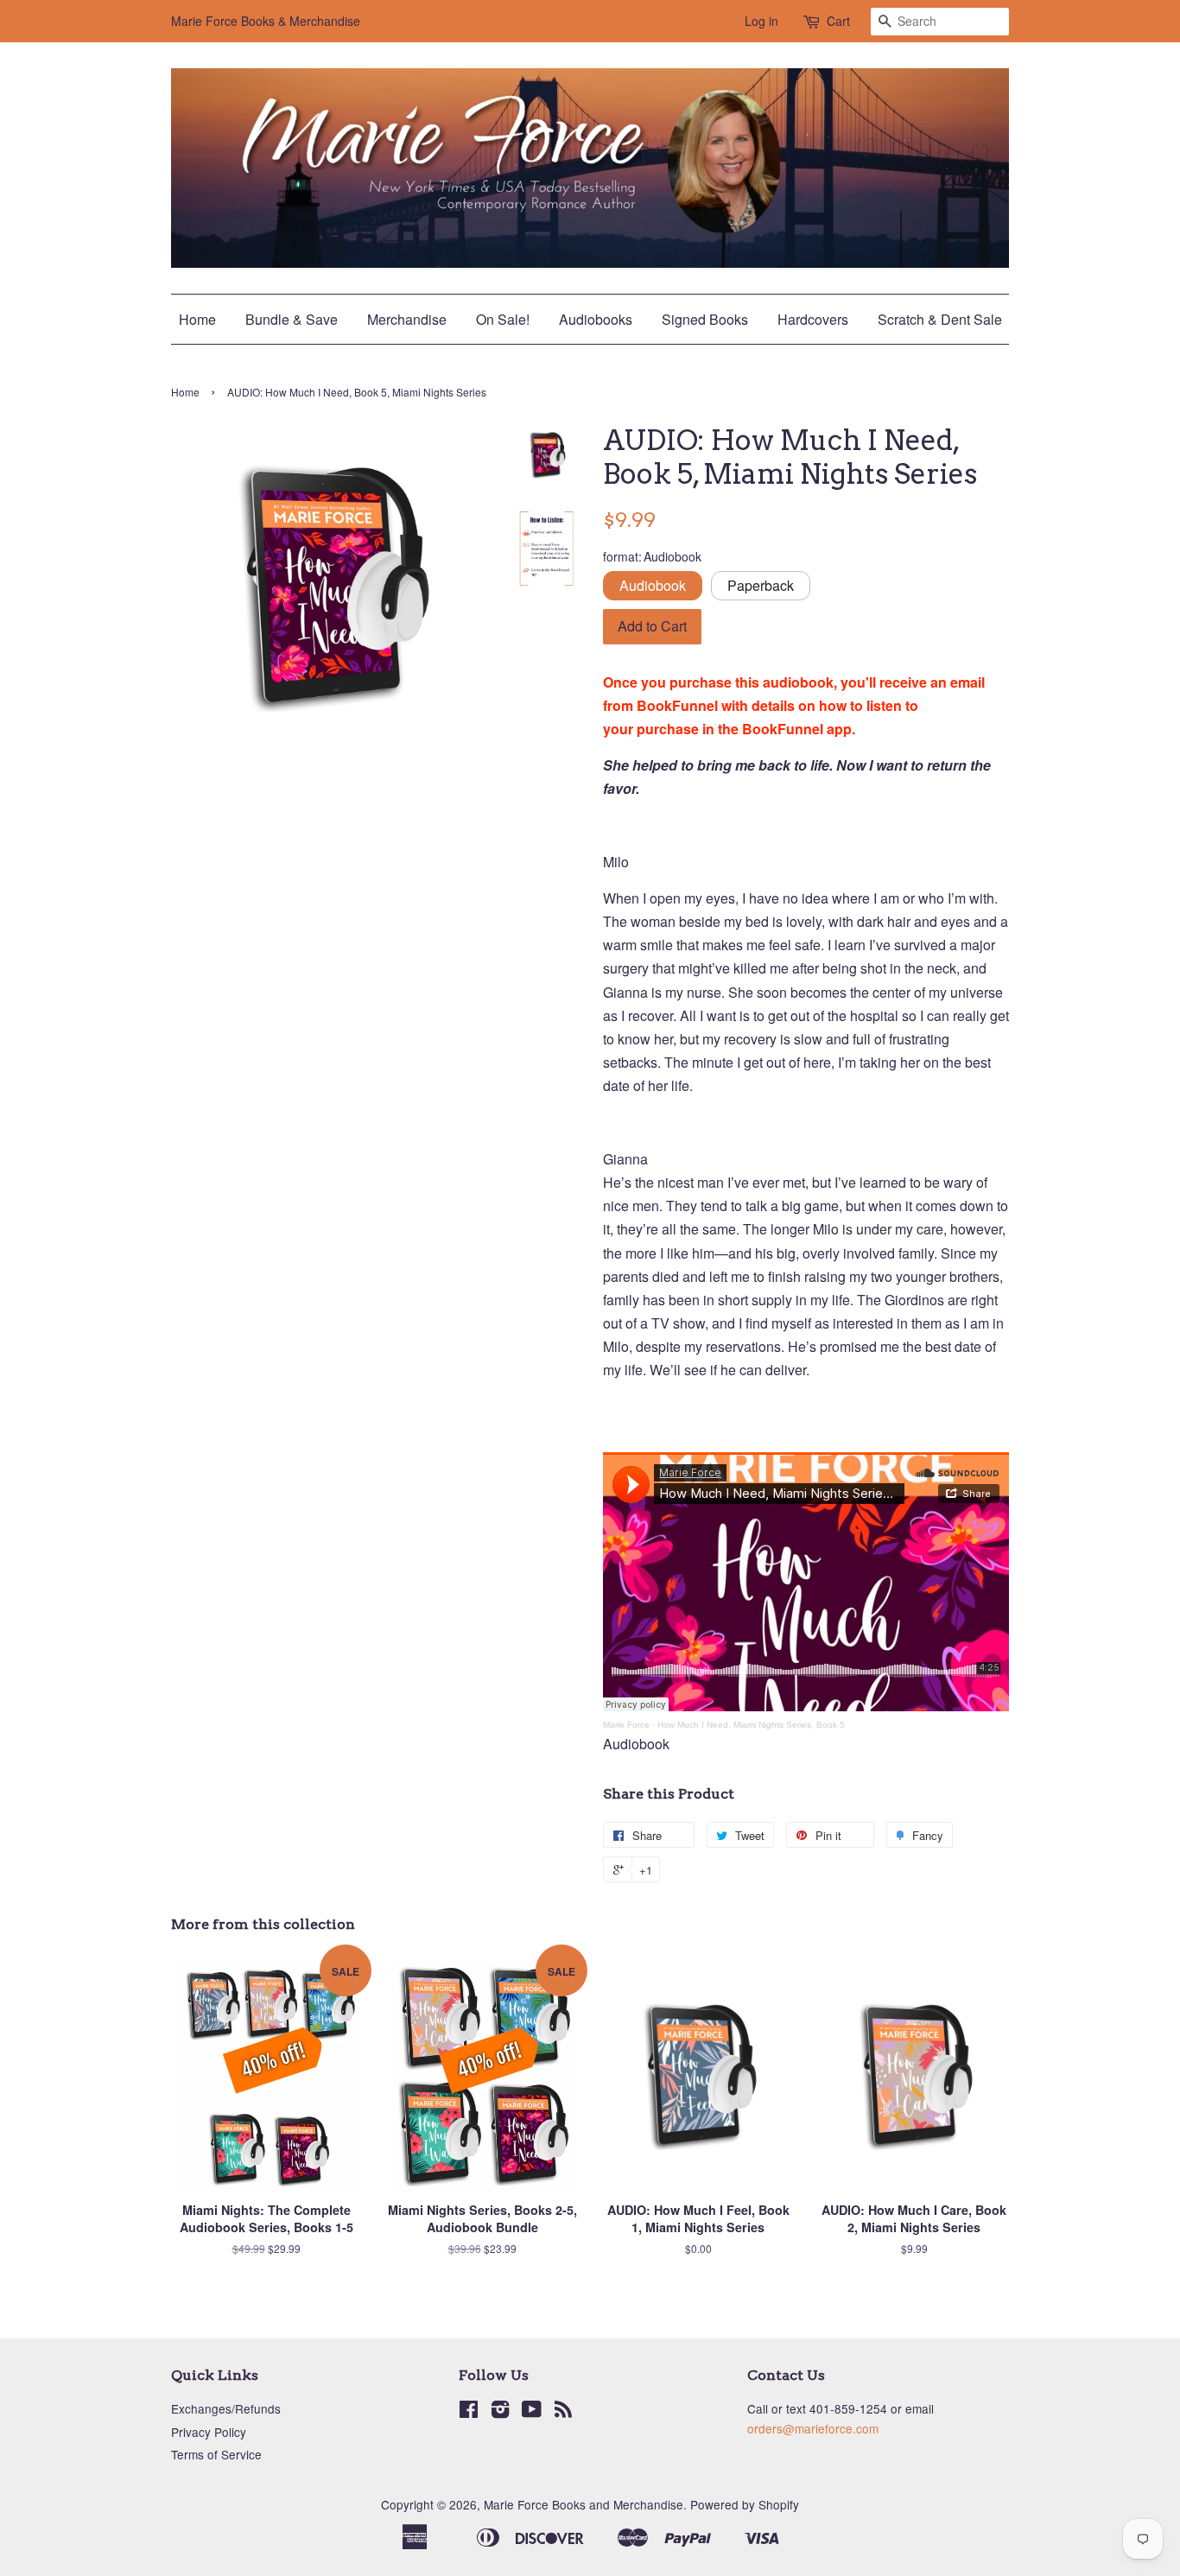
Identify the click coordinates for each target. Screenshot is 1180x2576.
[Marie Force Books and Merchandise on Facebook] (469, 2412)
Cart (838, 21)
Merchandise (407, 319)
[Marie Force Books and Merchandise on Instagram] (500, 2412)
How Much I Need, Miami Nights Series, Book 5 (751, 1725)
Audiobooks (596, 319)
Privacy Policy (209, 2432)
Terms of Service (216, 2454)
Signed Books (705, 319)
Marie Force (626, 1725)
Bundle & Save (292, 319)
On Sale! (503, 319)
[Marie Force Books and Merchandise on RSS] (563, 2412)
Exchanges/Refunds (226, 2408)
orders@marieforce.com (813, 2428)
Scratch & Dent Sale (940, 319)
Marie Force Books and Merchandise (584, 2504)
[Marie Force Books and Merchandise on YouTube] (532, 2412)
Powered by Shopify (745, 2504)
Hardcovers (813, 319)
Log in (761, 21)
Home (197, 319)
